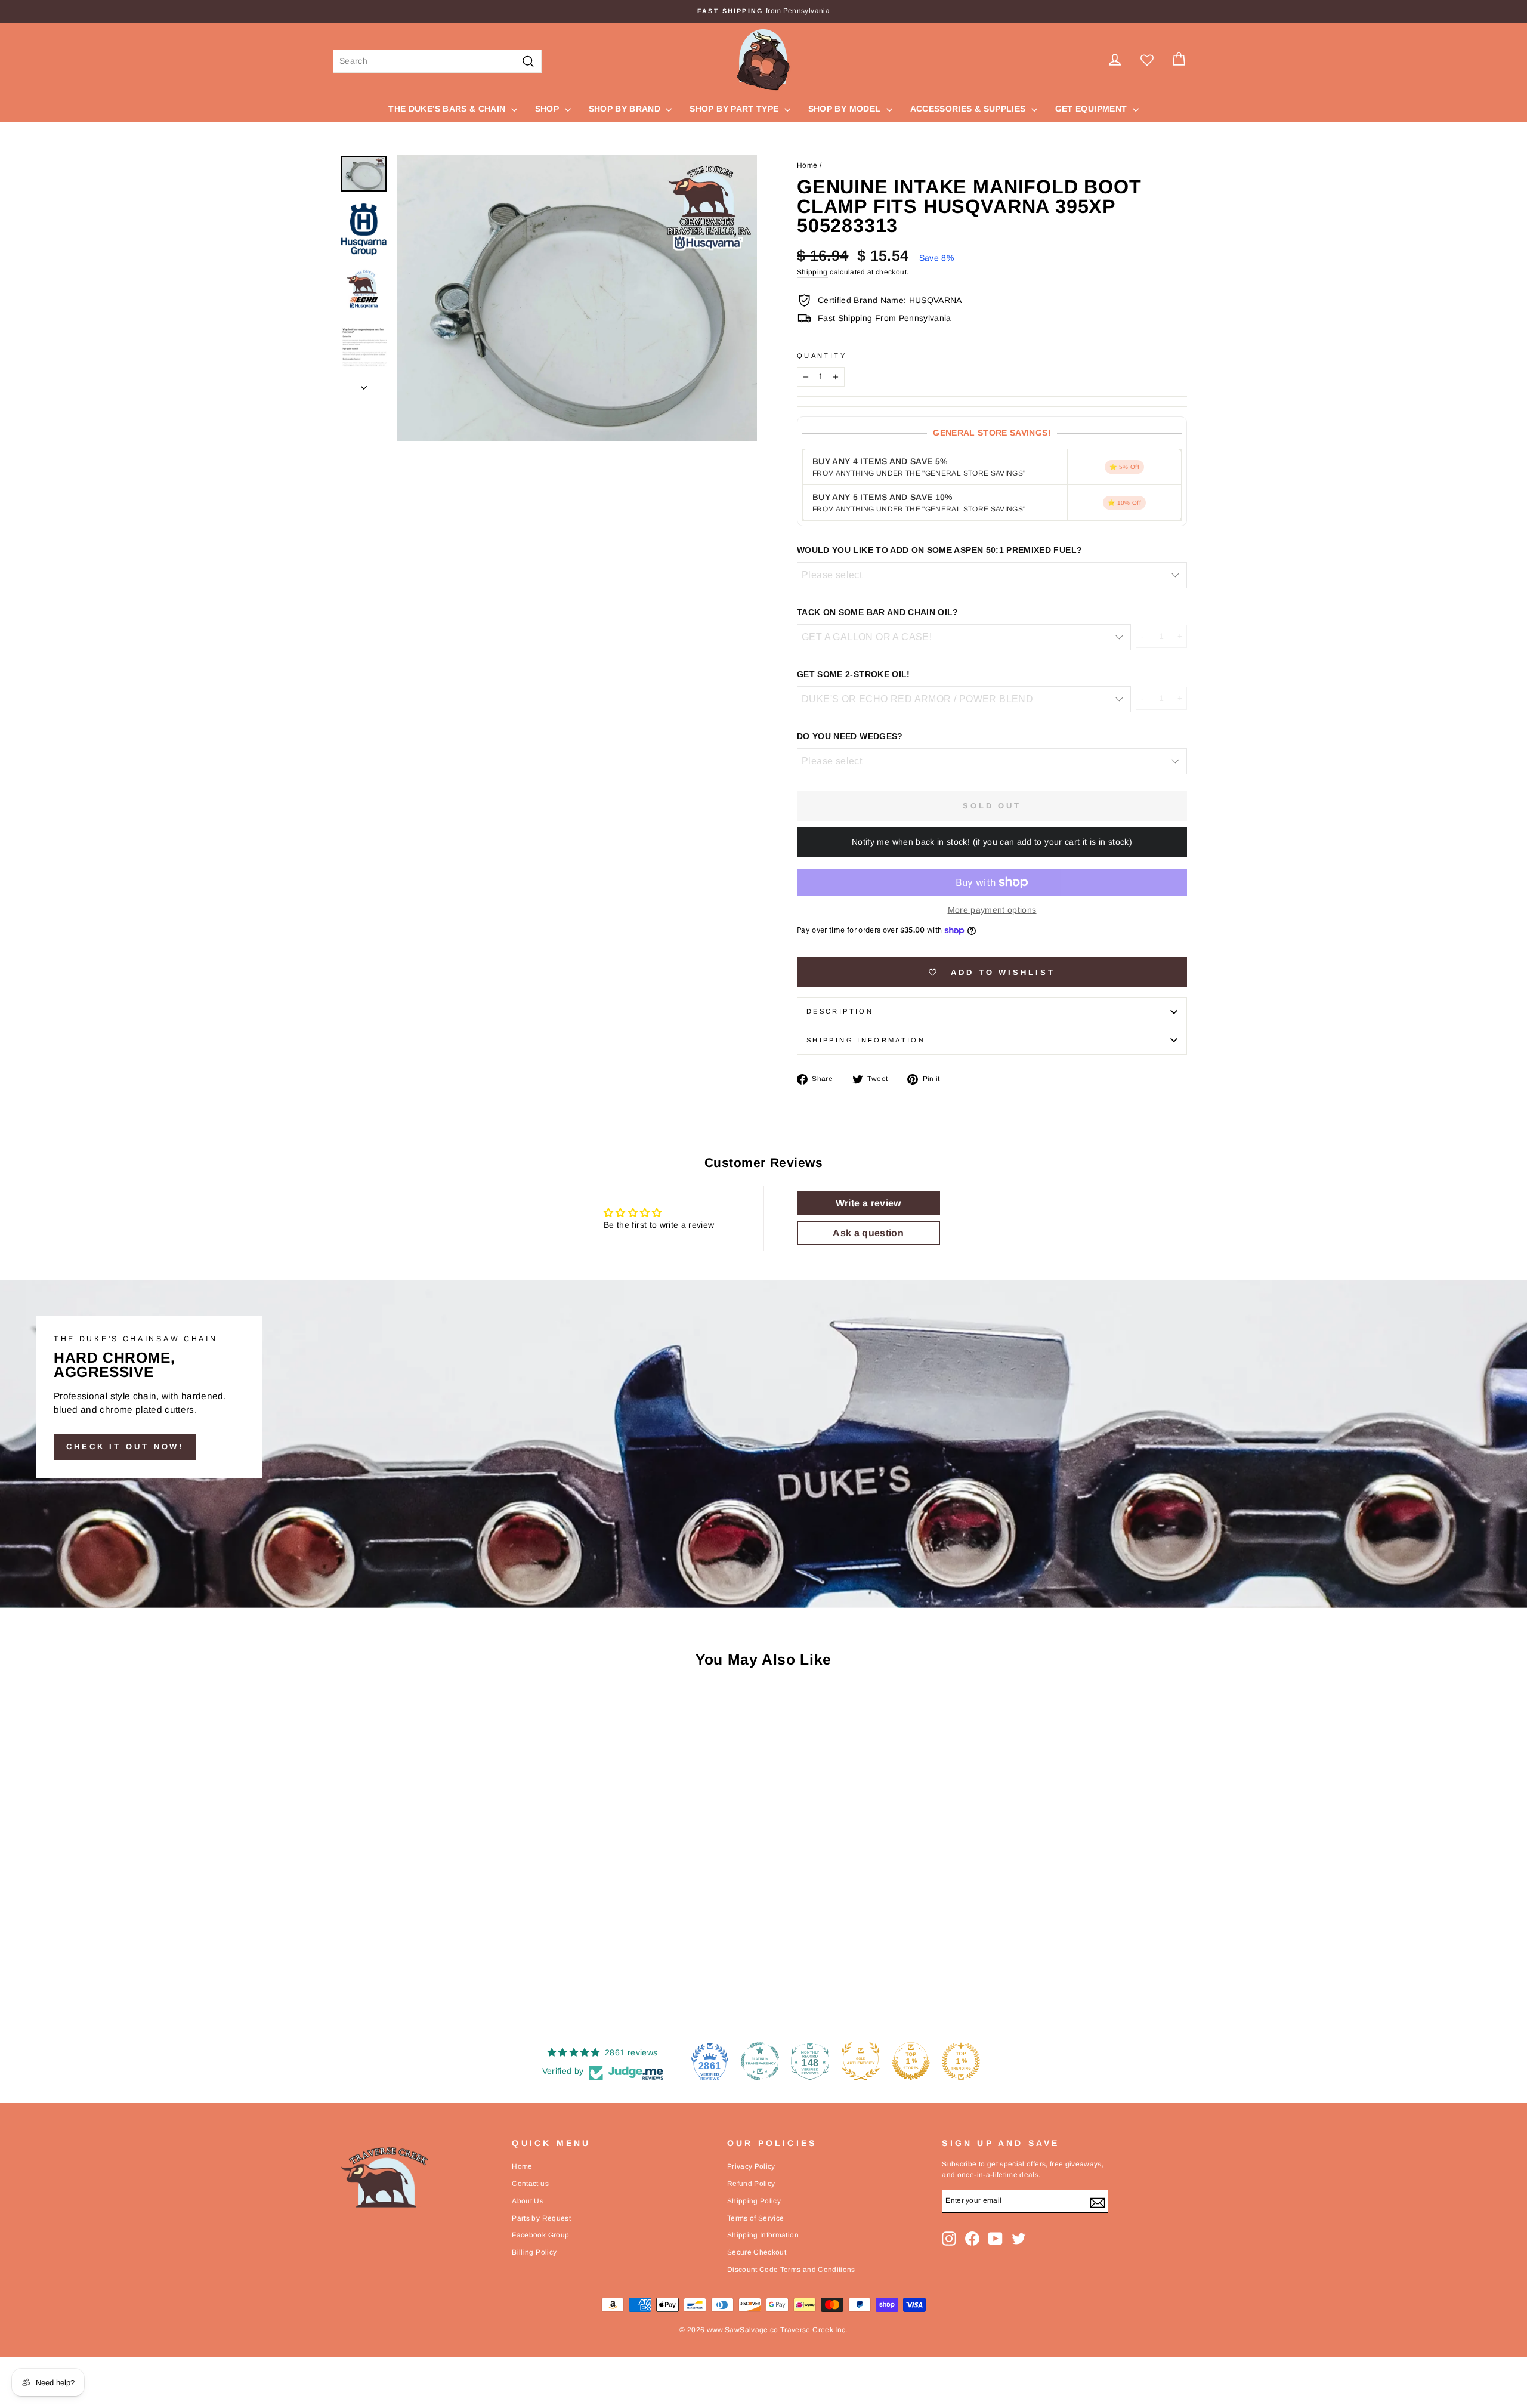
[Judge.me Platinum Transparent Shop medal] (760, 2061)
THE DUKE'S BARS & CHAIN (448, 109)
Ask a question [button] (868, 1233)
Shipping (812, 272)
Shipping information (866, 1040)
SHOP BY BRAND (626, 109)
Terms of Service (756, 2218)
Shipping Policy (754, 2201)
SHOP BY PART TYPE (735, 109)
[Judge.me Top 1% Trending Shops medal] (961, 2061)
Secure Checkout (757, 2252)
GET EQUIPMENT (1092, 109)
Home (807, 165)
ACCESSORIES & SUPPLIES (969, 109)
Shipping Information (763, 2235)
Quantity (822, 356)
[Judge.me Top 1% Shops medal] (911, 2061)
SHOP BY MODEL (846, 109)
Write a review (868, 1203)
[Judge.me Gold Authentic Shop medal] (861, 2061)
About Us (528, 2201)
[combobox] (437, 61)
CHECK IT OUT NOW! (125, 1447)
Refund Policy (751, 2184)
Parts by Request (541, 2218)
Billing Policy (534, 2252)
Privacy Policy (751, 2166)
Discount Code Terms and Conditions (791, 2270)
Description (840, 1011)
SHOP (548, 109)
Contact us (530, 2184)
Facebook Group (540, 2235)
